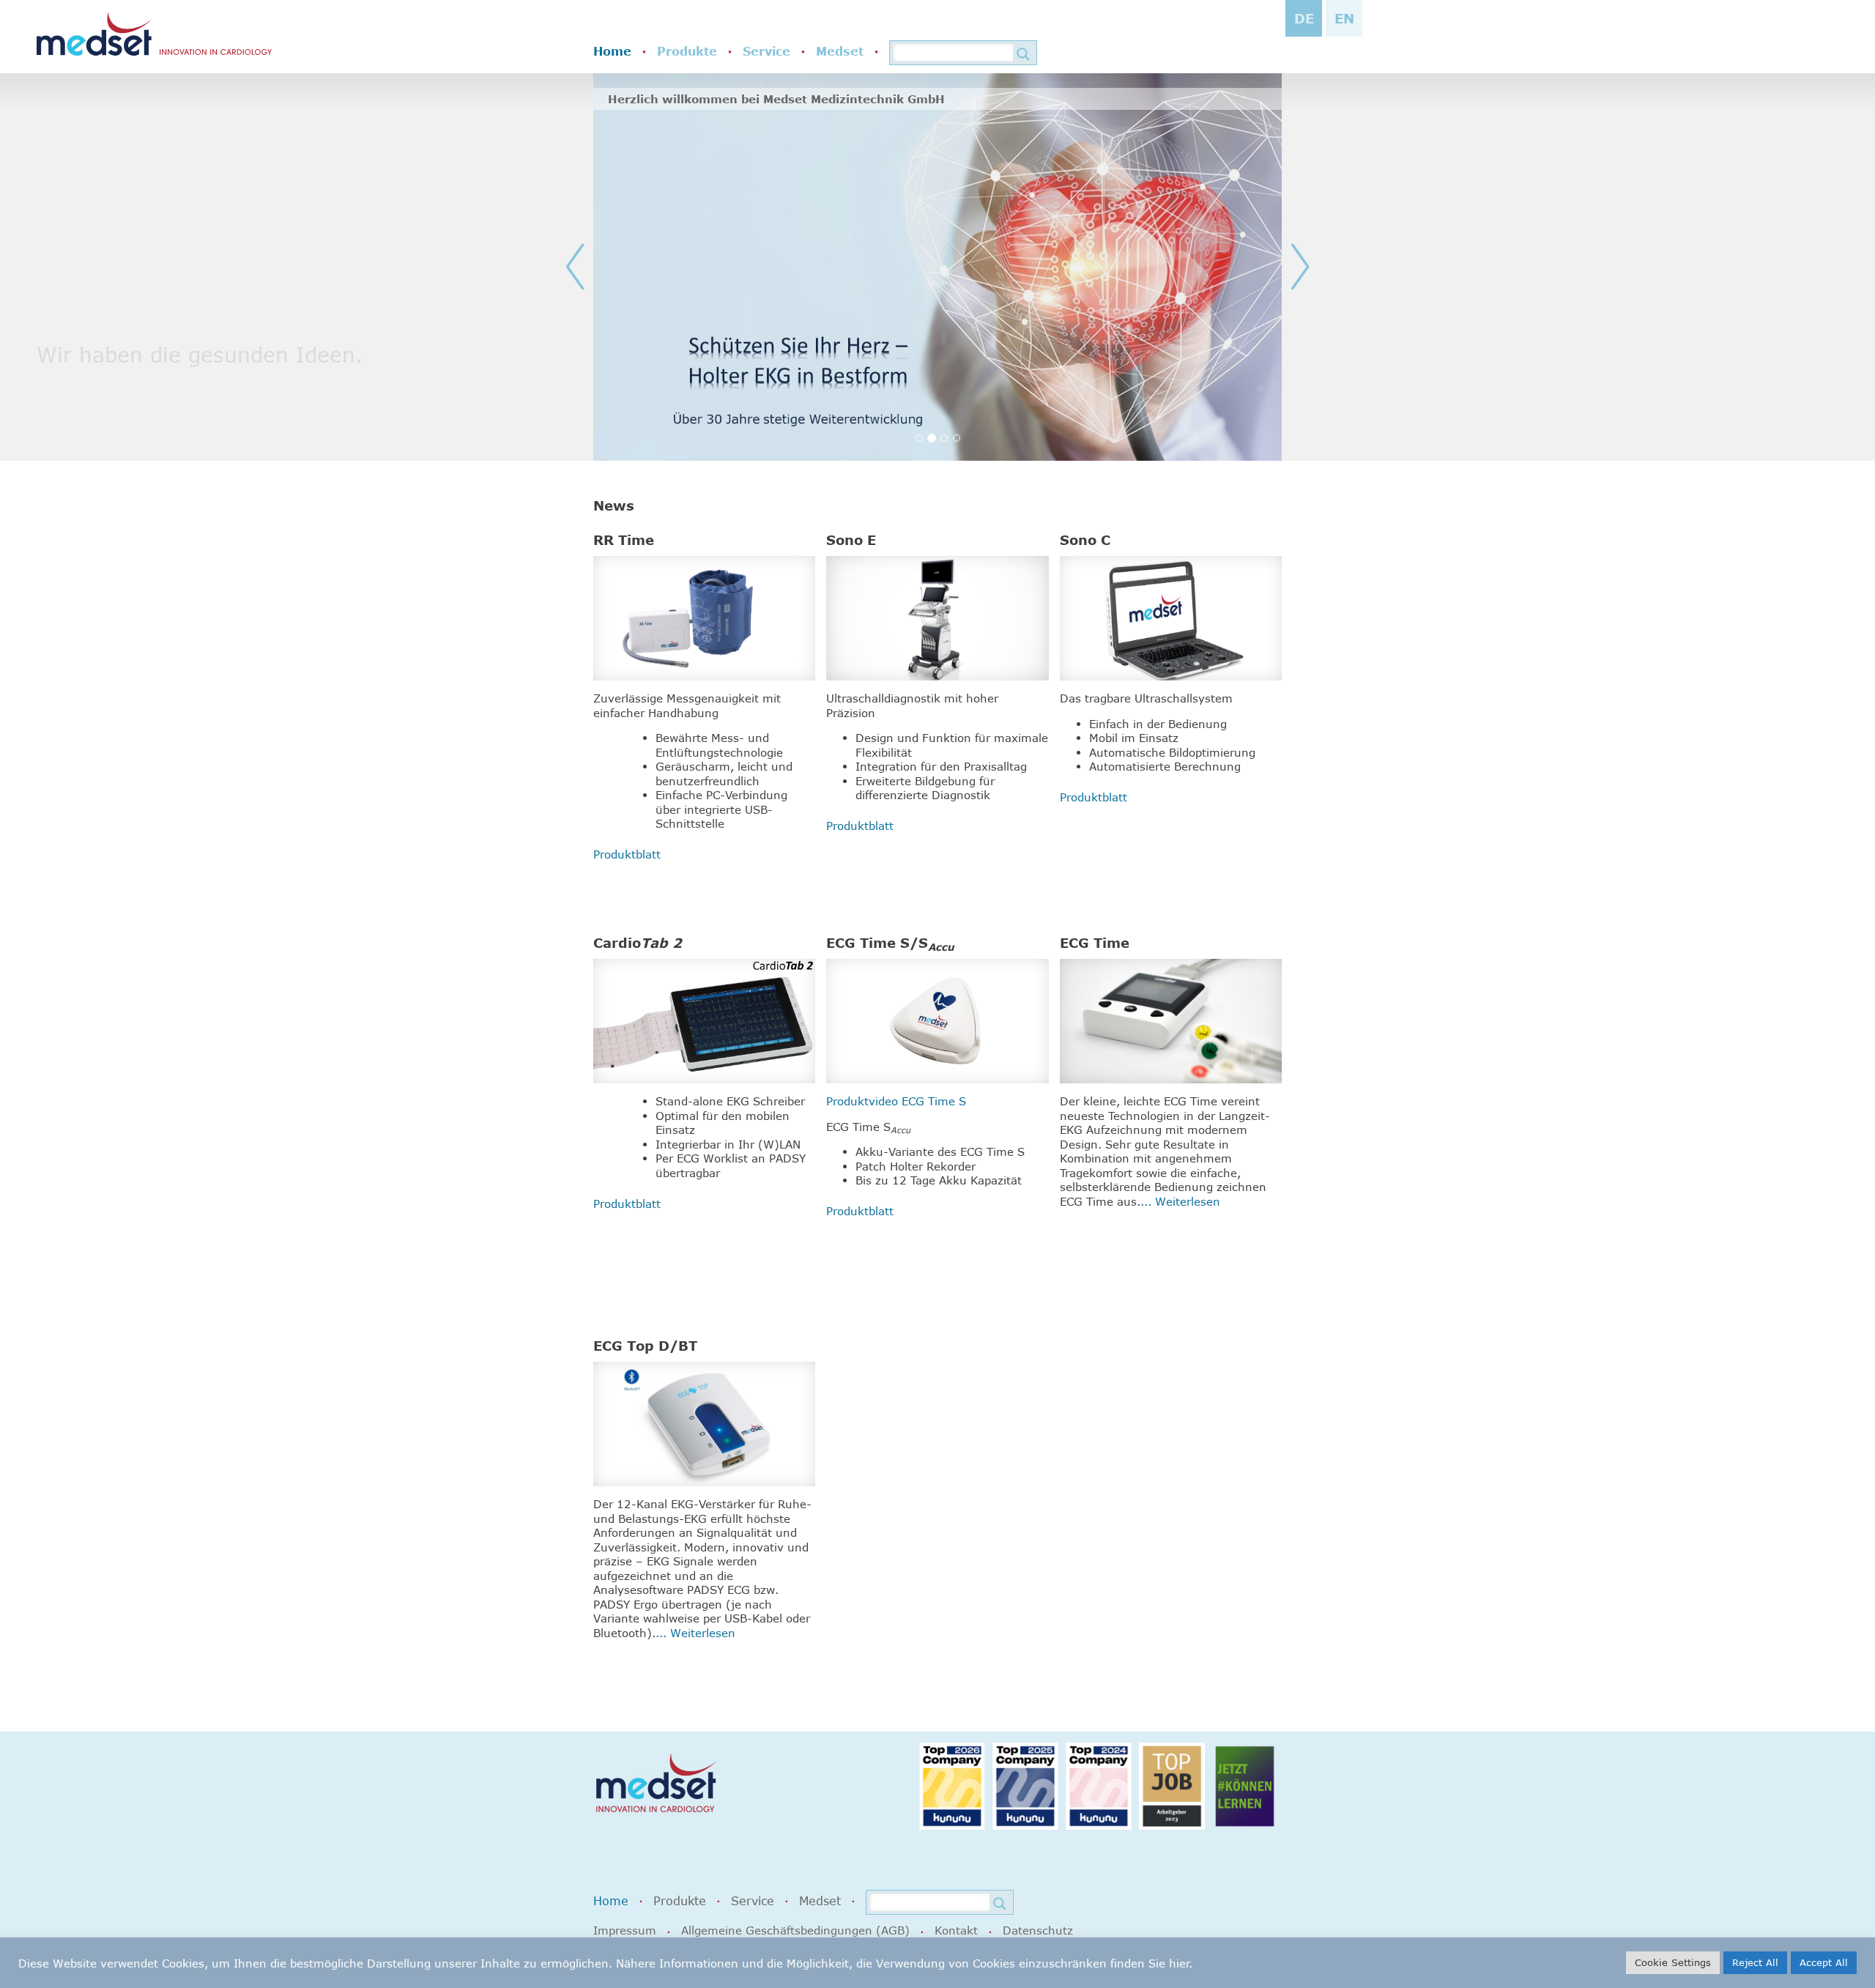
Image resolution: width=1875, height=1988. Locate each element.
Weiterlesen (1188, 1201)
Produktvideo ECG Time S (896, 1101)
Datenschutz (1038, 1930)
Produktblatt (627, 854)
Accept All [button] (1824, 1962)
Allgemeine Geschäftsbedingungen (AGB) (795, 1930)
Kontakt (956, 1930)
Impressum (625, 1930)
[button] (612, 267)
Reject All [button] (1755, 1962)
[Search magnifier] (1023, 54)
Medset (840, 51)
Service (766, 51)
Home (612, 51)
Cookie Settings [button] (1673, 1962)
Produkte (687, 51)
